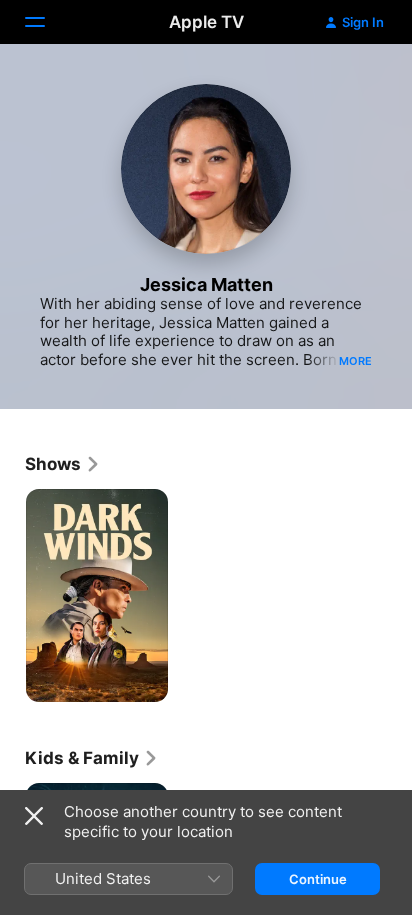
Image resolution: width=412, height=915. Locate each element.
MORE (355, 361)
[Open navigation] (47, 22)
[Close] (34, 816)
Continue (318, 879)
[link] (63, 464)
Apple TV (206, 22)
